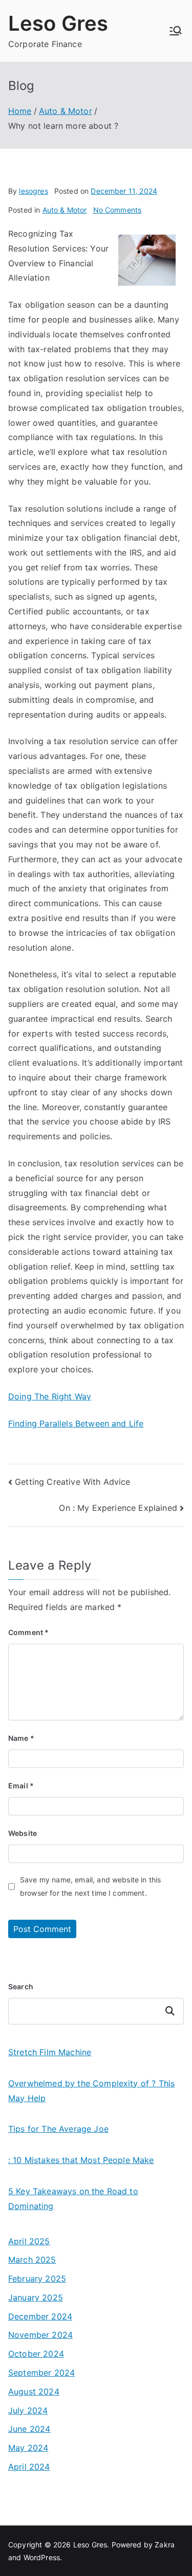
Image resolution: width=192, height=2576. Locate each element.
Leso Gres (58, 23)
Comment (28, 1632)
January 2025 (36, 2297)
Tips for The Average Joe (58, 2129)
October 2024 (36, 2354)
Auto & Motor (65, 210)
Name (21, 1738)
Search (21, 1986)
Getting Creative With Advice (72, 1482)
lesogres (33, 191)
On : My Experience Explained (118, 1508)
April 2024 (29, 2467)
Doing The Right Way (50, 1396)
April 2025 (29, 2241)
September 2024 (41, 2373)
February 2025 (37, 2279)
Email (21, 1786)
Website (23, 1833)
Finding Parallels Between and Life (76, 1423)
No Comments (118, 210)
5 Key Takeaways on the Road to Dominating (73, 2199)
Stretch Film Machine (50, 2052)
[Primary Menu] (176, 31)
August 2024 (34, 2391)
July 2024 (28, 2410)
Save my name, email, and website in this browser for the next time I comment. (90, 1886)
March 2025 (32, 2260)
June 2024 (29, 2429)
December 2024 (40, 2316)
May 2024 (28, 2448)
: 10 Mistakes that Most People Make (81, 2160)
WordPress (42, 2557)
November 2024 (40, 2335)
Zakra (165, 2545)
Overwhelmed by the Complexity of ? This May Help (91, 2091)
